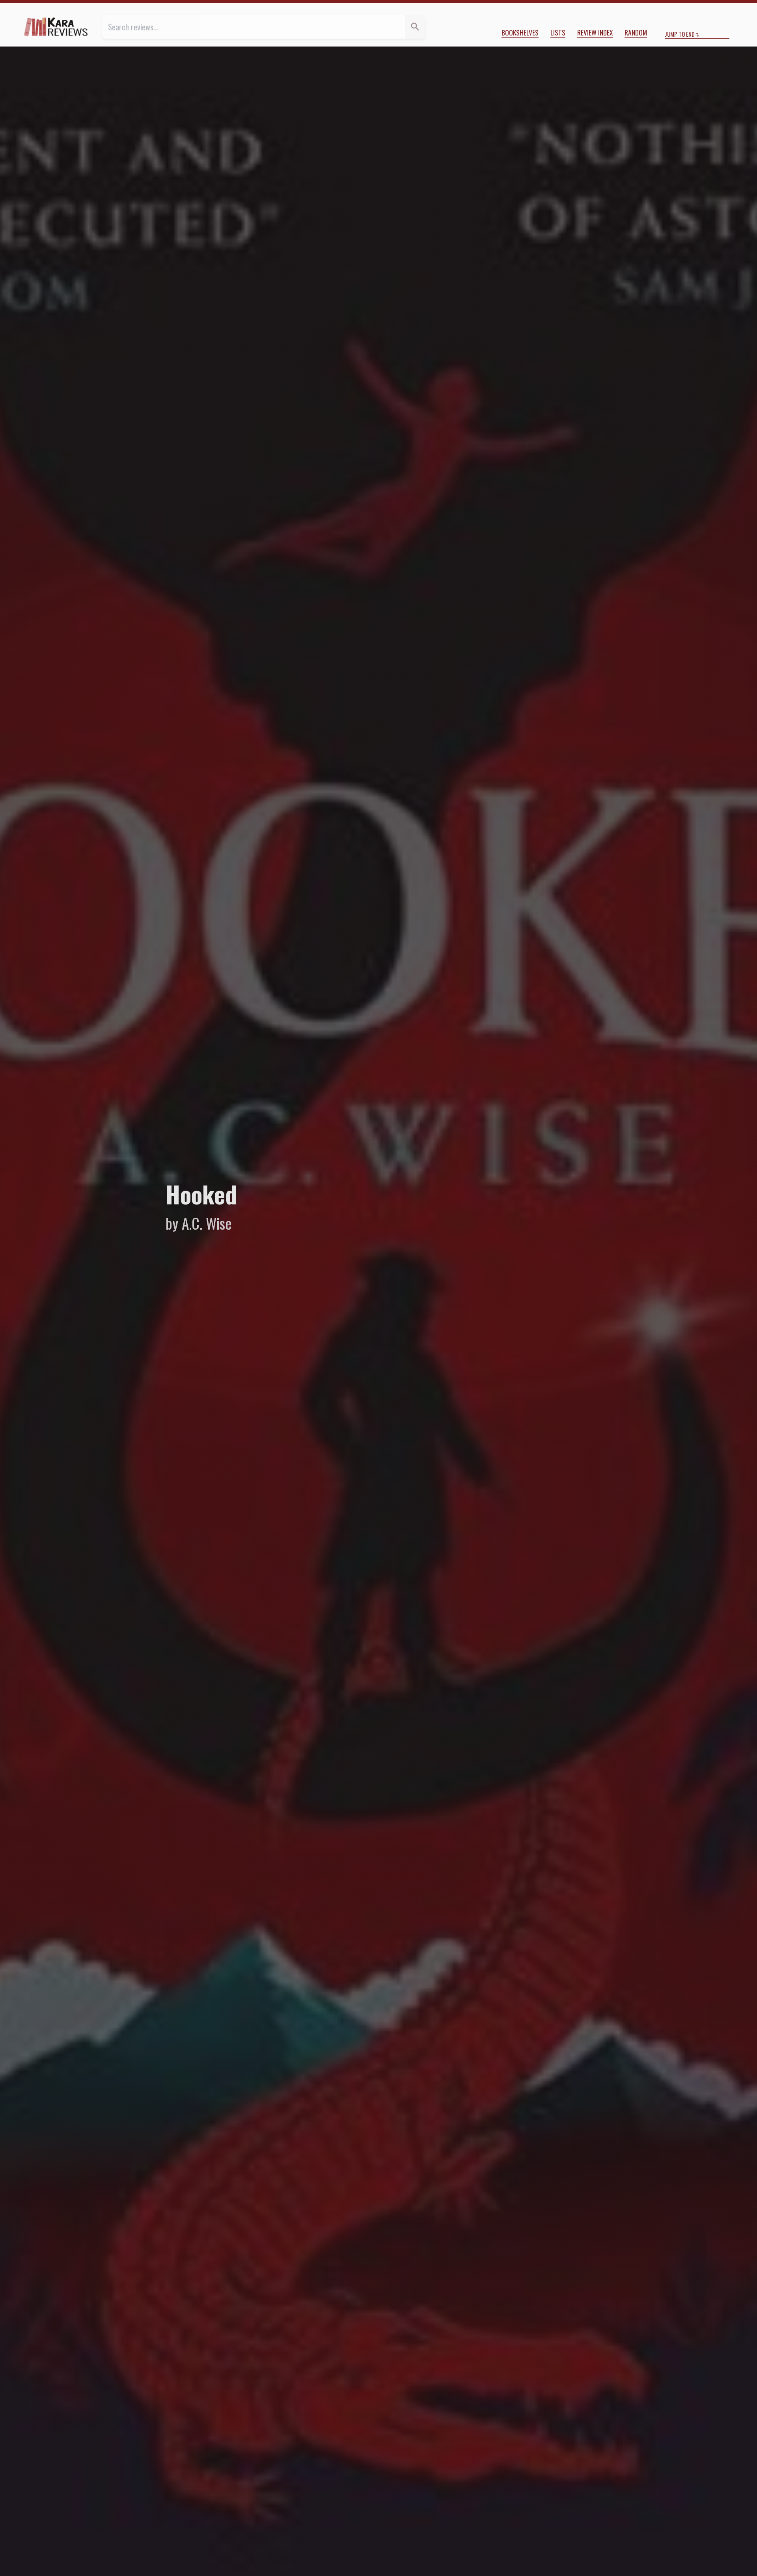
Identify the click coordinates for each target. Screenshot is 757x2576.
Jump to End (680, 34)
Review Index (595, 32)
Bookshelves (520, 32)
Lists (558, 32)
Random (636, 32)
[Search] (415, 27)
